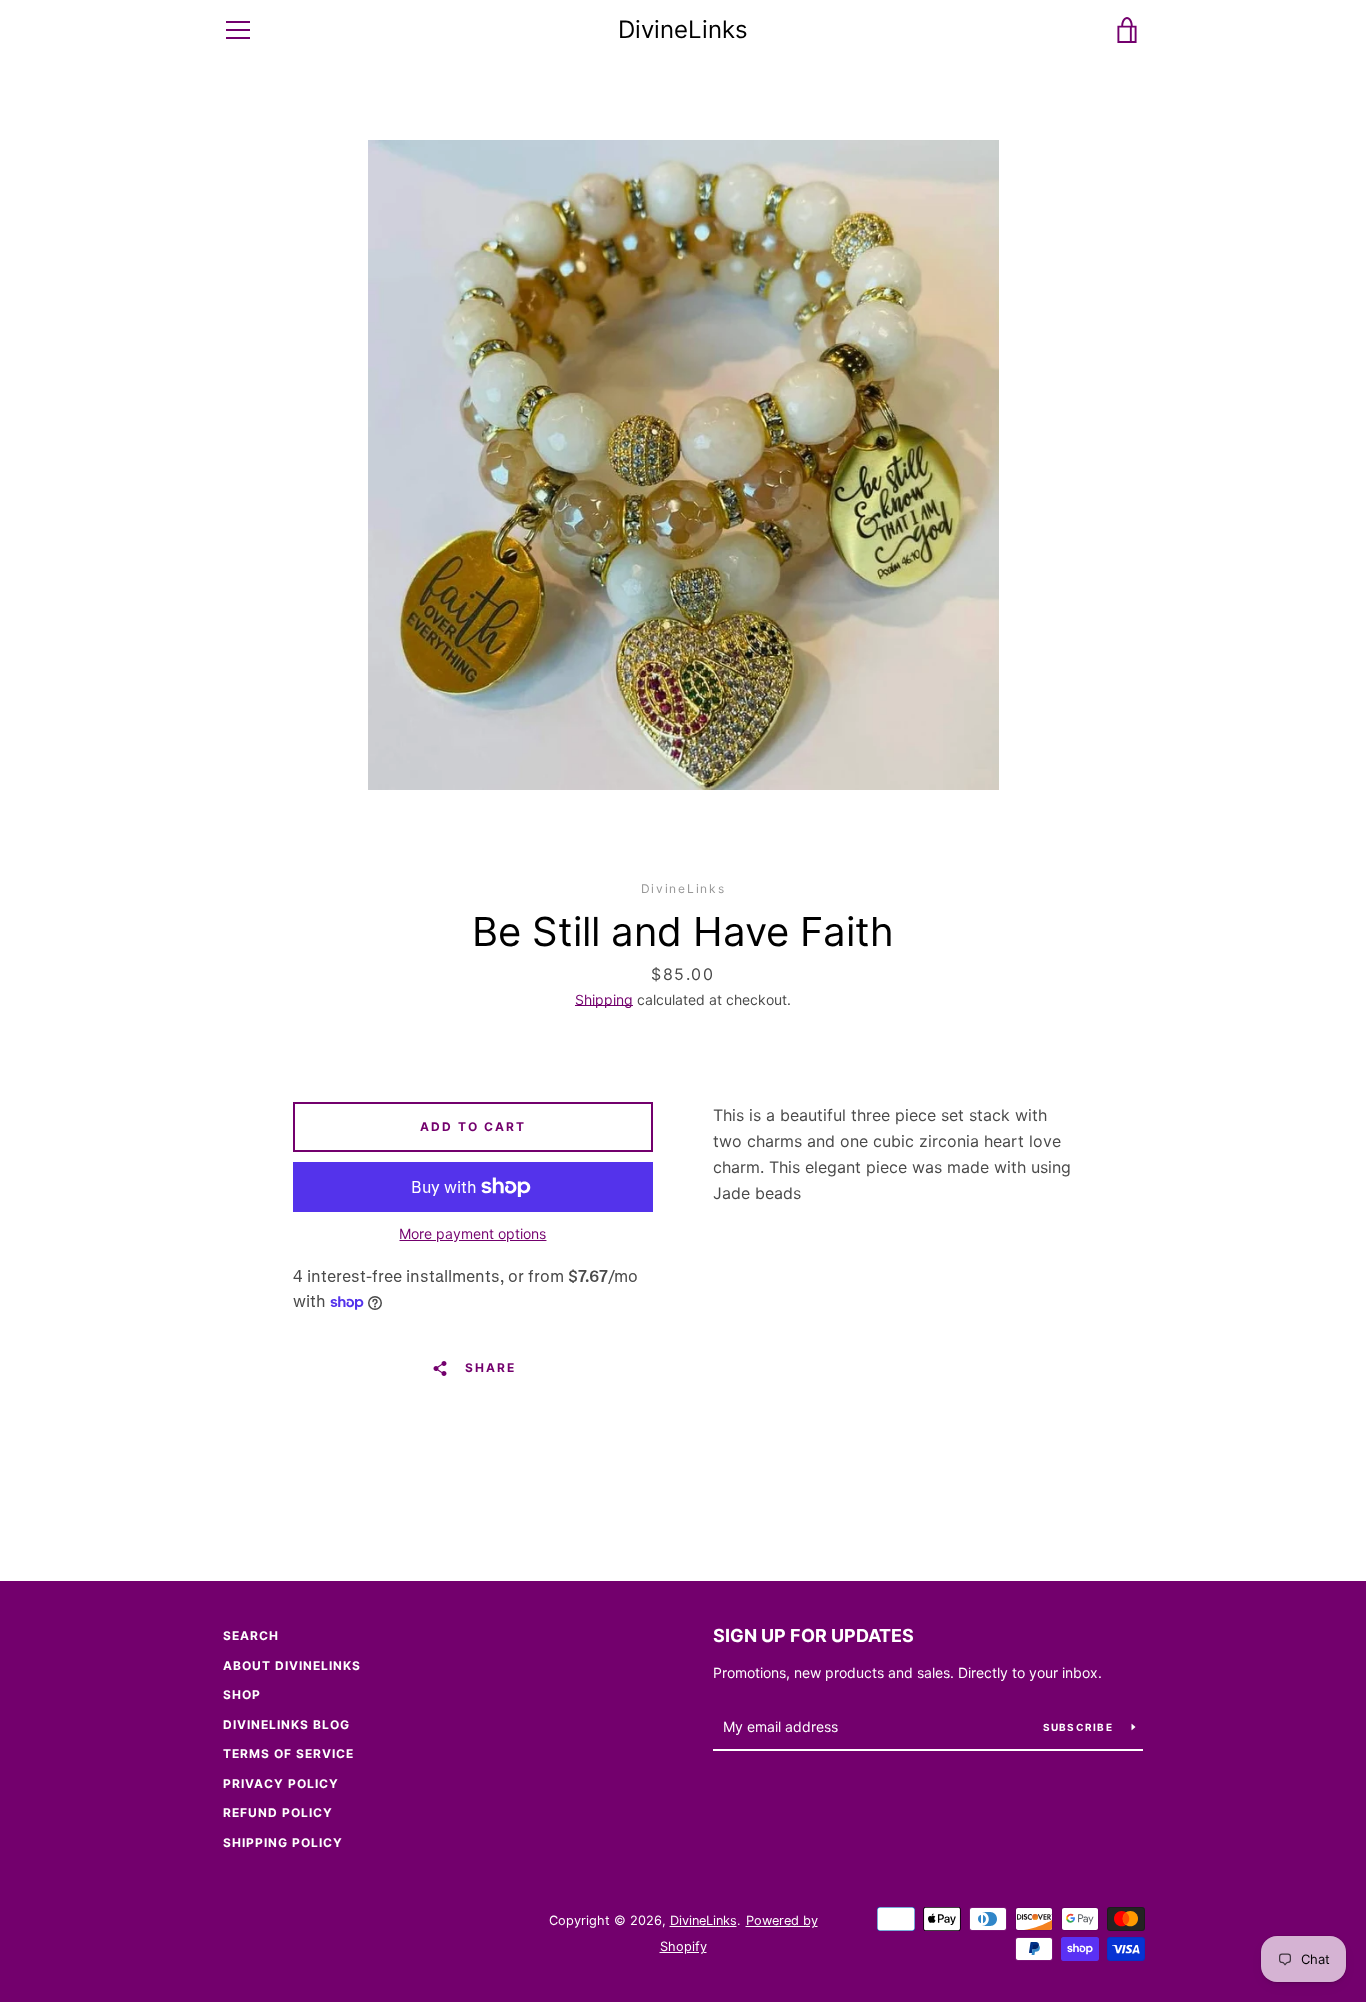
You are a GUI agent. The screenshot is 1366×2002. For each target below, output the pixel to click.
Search (251, 1635)
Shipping (604, 999)
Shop (242, 1694)
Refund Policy (278, 1812)
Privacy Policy (281, 1783)
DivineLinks (683, 30)
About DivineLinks (292, 1665)
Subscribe (1080, 1727)
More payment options (472, 1233)
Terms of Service (288, 1753)
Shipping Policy (283, 1842)
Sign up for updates (813, 1635)
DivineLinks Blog (286, 1724)
